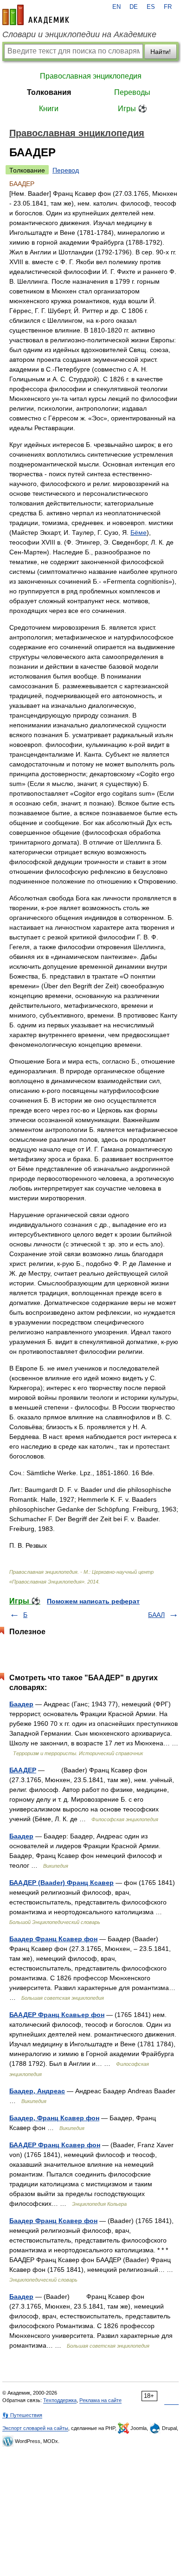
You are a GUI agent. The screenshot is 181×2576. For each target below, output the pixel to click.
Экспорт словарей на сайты (35, 2428)
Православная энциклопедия (91, 76)
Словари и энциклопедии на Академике (79, 34)
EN (116, 7)
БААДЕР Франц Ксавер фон (55, 2145)
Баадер (21, 1704)
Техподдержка (60, 2400)
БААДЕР (23, 1770)
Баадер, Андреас (37, 2091)
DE (134, 7)
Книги (49, 109)
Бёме (139, 533)
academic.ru (36, 15)
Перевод (66, 170)
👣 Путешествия (22, 2415)
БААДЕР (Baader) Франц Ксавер (61, 1883)
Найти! (161, 52)
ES (151, 7)
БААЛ (156, 1615)
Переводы (132, 92)
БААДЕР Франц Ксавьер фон (57, 2015)
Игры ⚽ (133, 109)
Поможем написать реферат (93, 1601)
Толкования (49, 92)
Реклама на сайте (100, 2400)
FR (168, 7)
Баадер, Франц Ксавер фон (54, 2118)
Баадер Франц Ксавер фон (53, 1939)
